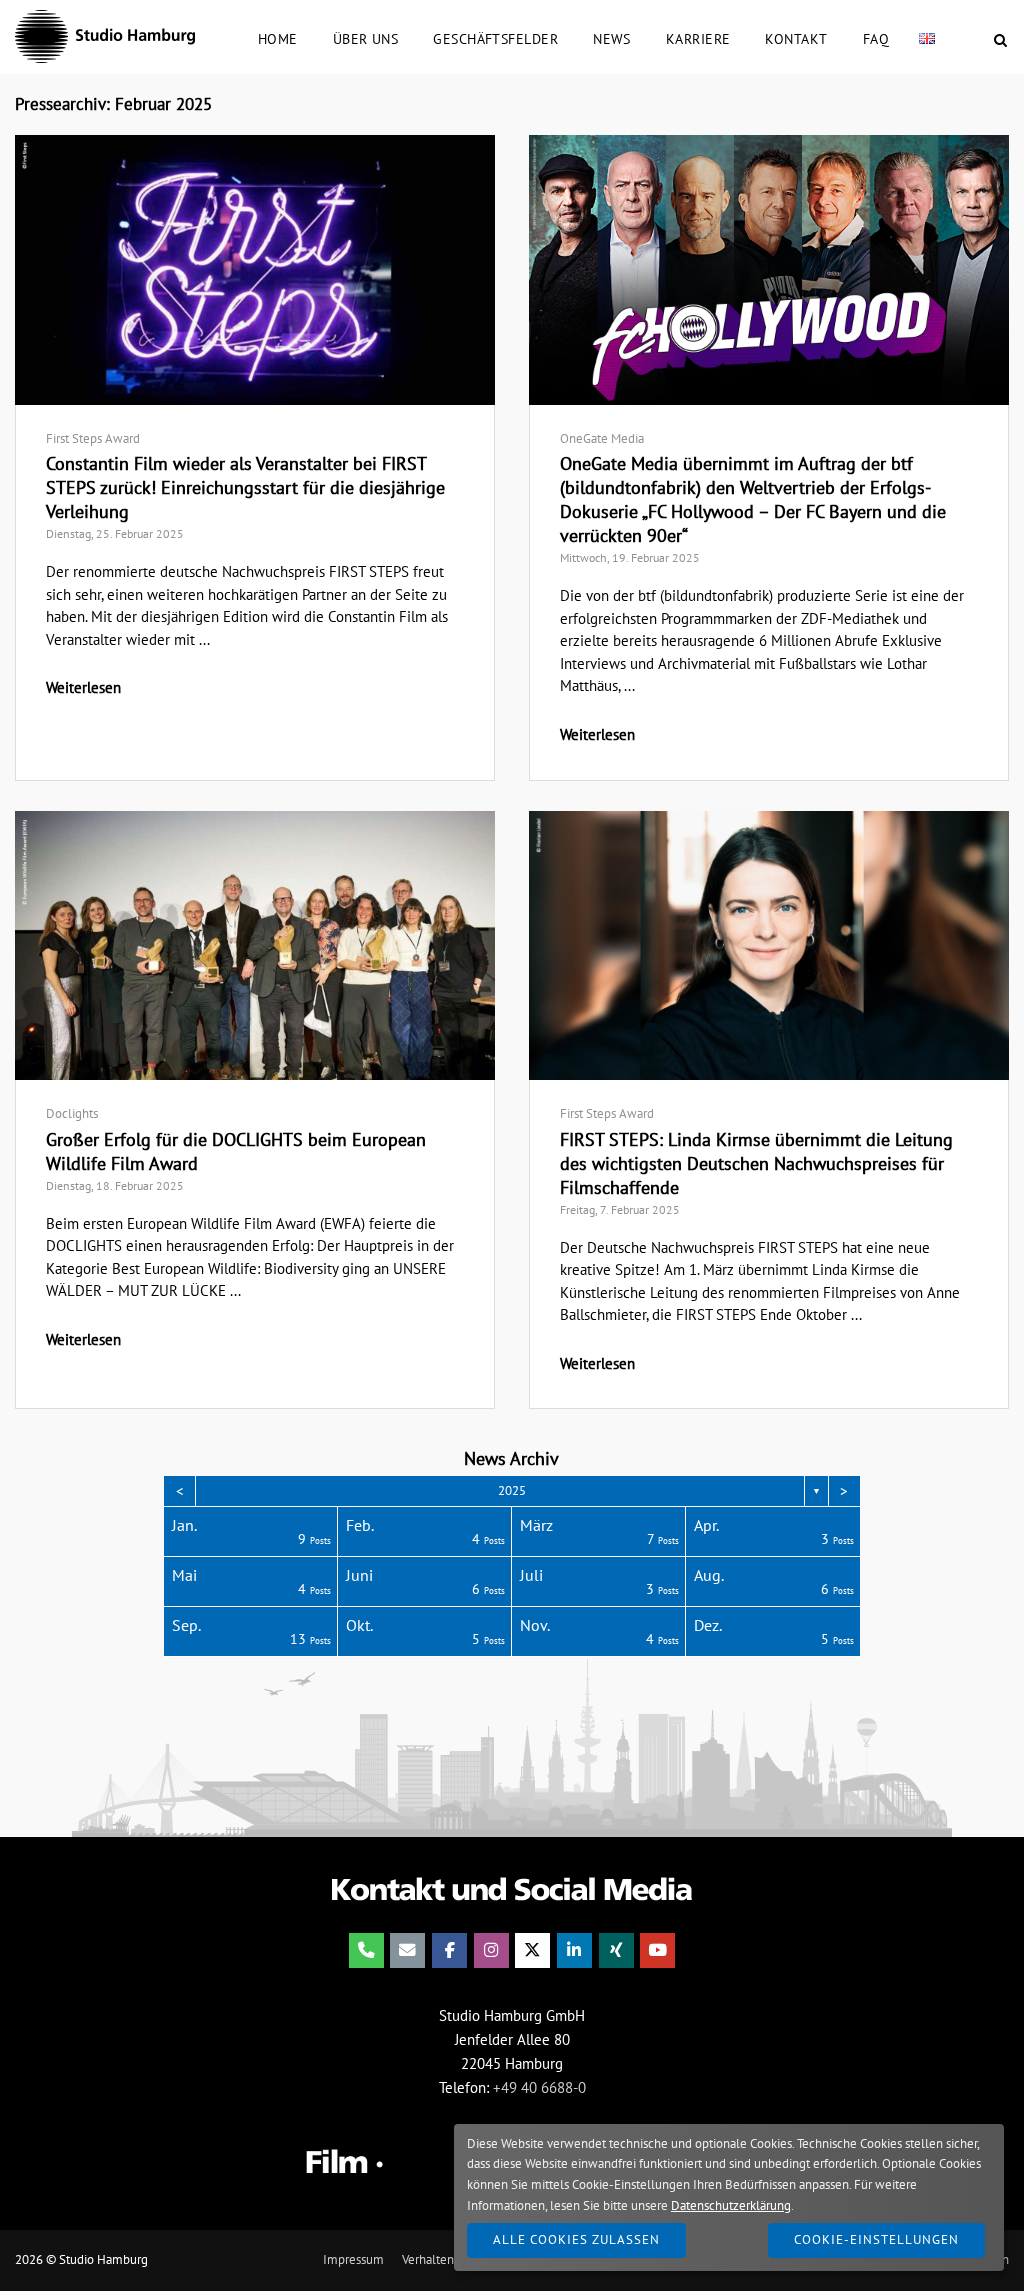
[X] (532, 1950)
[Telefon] (366, 1950)
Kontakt (796, 38)
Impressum (353, 2259)
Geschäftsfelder (495, 38)
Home (278, 38)
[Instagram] (491, 1950)
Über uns (366, 38)
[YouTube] (657, 1950)
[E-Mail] (407, 1950)
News (612, 38)
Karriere (698, 38)
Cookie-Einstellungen (876, 2239)
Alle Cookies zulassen (576, 2239)
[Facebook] (449, 1950)
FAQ (876, 38)
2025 (512, 1490)
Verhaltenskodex (447, 2259)
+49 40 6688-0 (539, 2087)
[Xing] (616, 1950)
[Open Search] (1000, 41)
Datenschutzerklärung (731, 2205)
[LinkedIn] (574, 1950)
